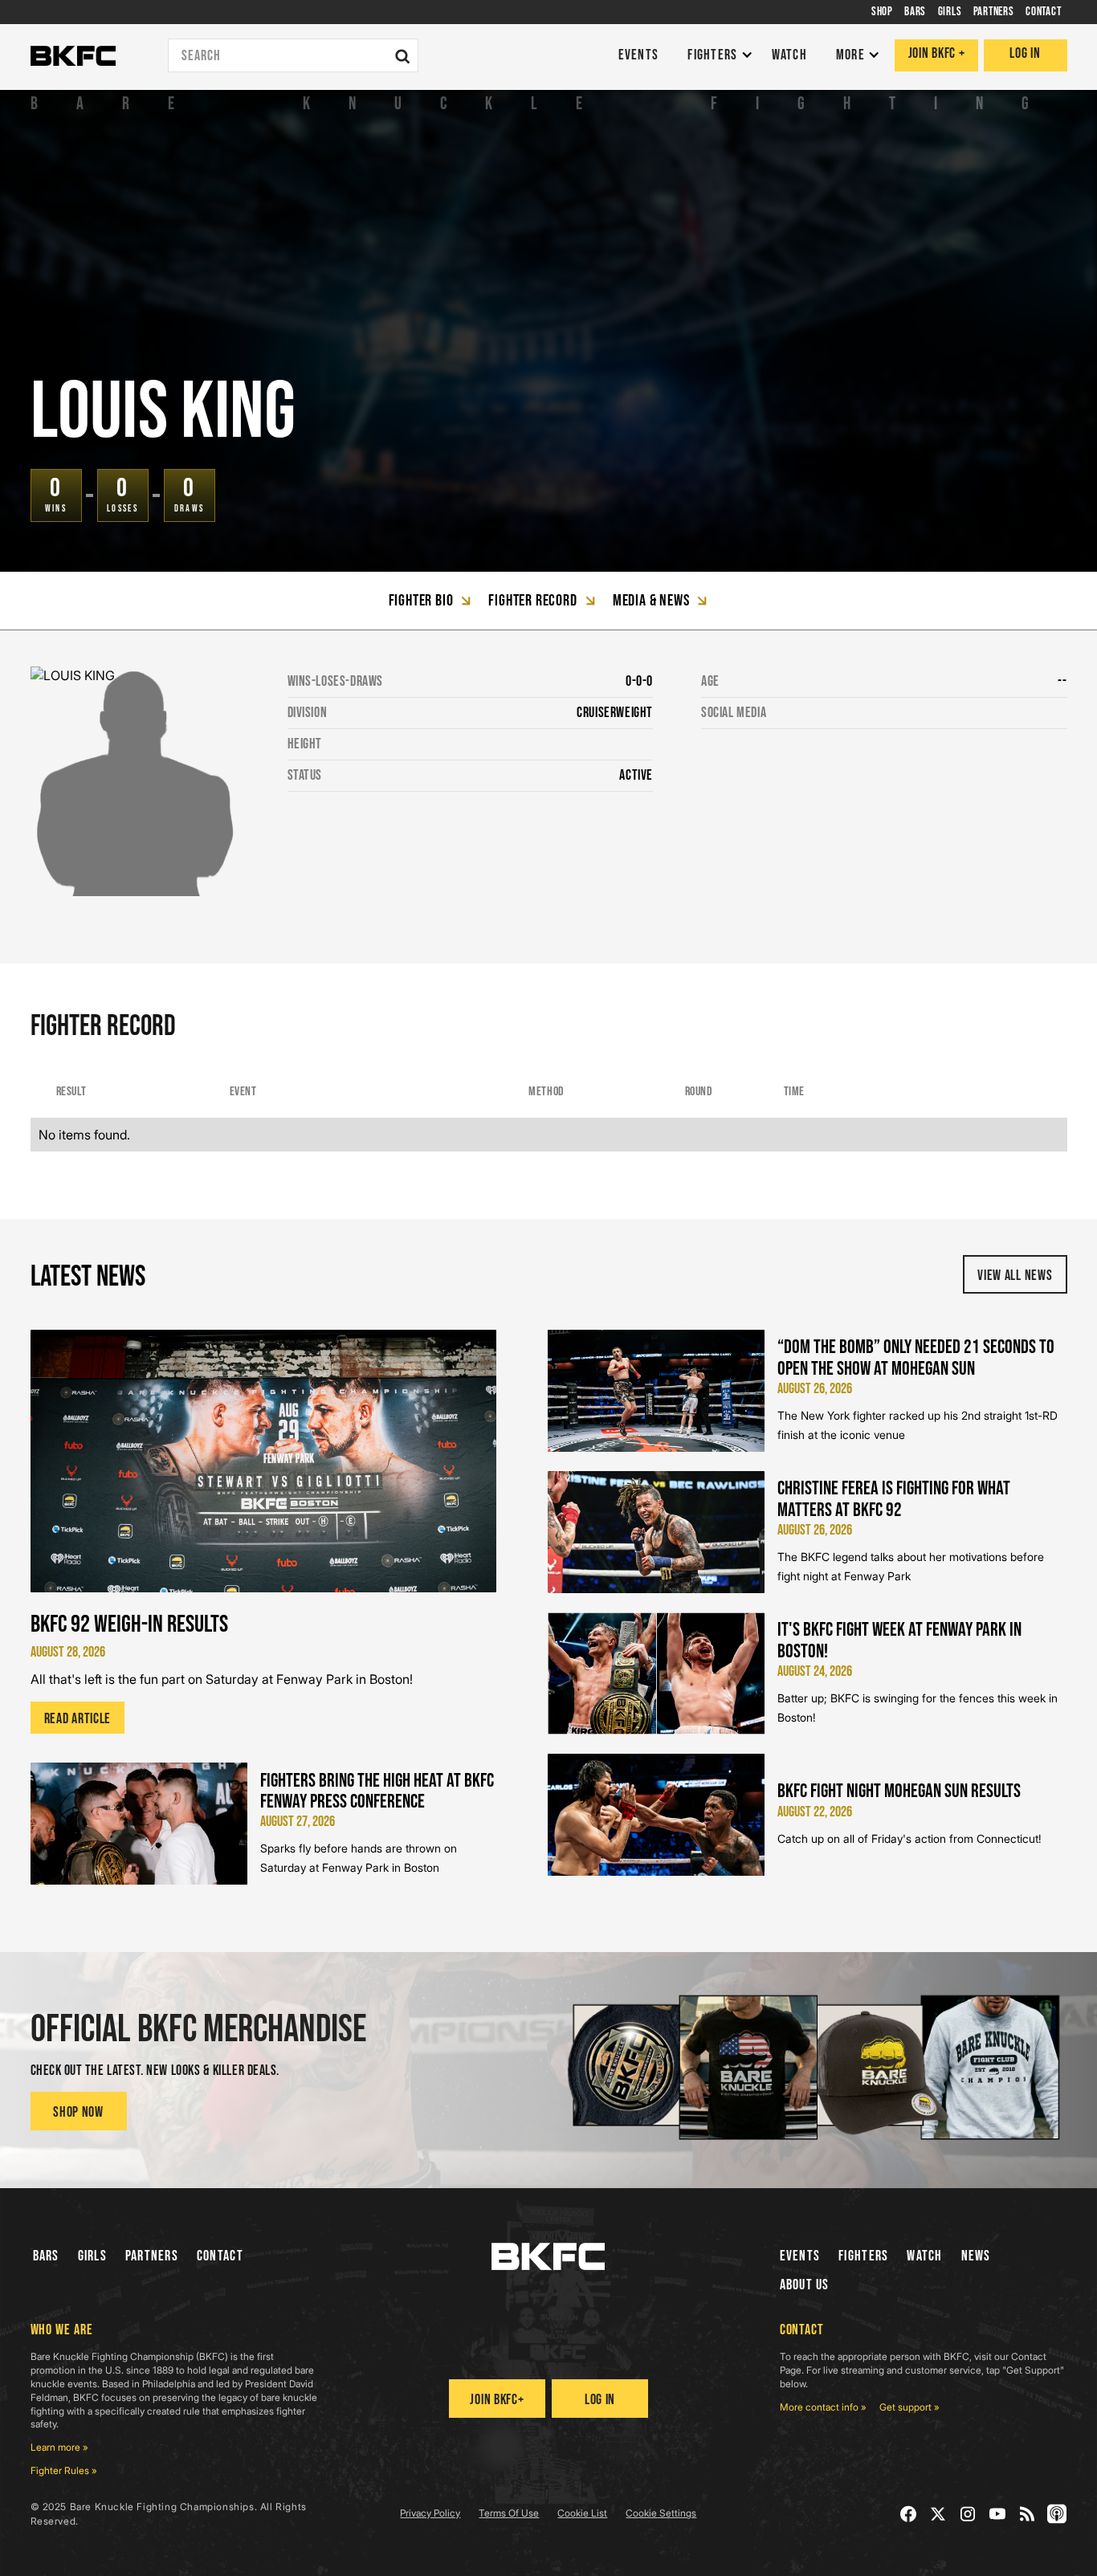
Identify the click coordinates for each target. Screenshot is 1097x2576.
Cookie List (582, 2513)
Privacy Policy (430, 2513)
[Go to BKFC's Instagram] (968, 2514)
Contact (220, 2256)
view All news (1015, 1276)
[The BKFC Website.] (548, 2256)
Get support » (909, 2407)
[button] (716, 56)
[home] (73, 56)
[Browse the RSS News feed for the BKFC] (1028, 2514)
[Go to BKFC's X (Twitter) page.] (938, 2514)
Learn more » (59, 2447)
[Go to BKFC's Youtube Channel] (998, 2514)
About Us (805, 2285)
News (976, 2256)
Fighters (863, 2256)
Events (800, 2256)
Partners (152, 2256)
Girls (92, 2256)
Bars (46, 2256)
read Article (78, 1719)
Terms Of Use (509, 2513)
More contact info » (823, 2407)
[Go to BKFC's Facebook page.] (909, 2514)
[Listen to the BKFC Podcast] (1057, 2514)
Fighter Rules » (64, 2470)
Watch (924, 2256)
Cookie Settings (661, 2513)
